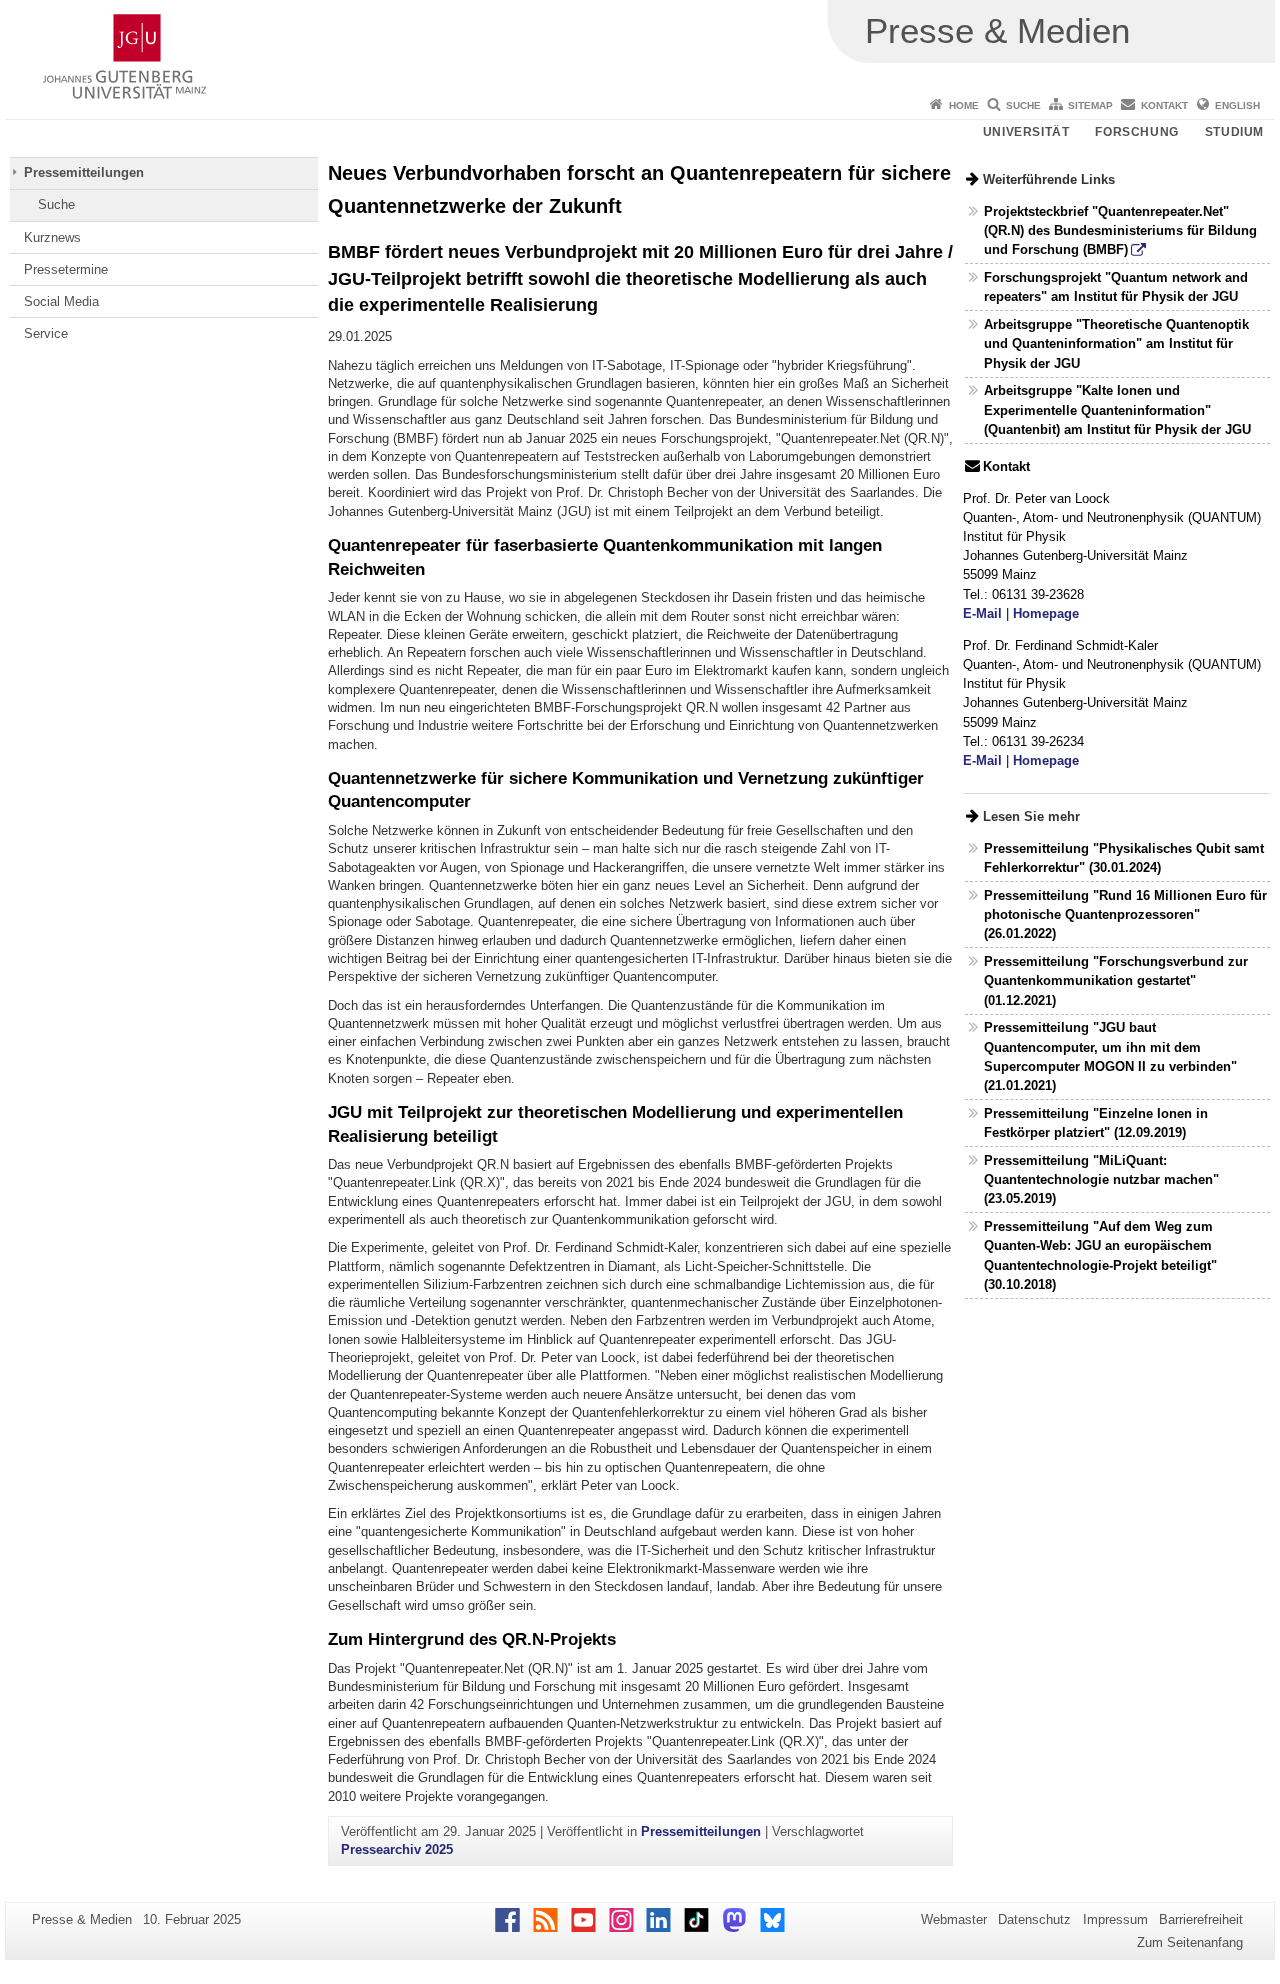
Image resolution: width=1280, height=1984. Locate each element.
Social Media (61, 301)
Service (46, 333)
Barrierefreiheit (1201, 1919)
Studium (1234, 132)
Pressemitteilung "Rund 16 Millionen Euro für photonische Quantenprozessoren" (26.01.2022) (1125, 914)
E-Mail (982, 613)
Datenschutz (1034, 1919)
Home (964, 105)
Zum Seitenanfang (1190, 1942)
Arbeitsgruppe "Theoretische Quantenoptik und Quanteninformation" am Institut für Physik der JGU (1116, 343)
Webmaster (954, 1919)
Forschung (1136, 132)
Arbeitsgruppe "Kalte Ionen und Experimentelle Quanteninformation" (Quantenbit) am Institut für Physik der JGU (1117, 409)
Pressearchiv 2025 (397, 1849)
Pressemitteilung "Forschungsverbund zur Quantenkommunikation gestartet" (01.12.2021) (1116, 980)
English (1237, 105)
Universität (1026, 132)
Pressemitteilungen (84, 172)
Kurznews (52, 237)
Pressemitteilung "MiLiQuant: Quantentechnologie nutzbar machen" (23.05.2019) (1101, 1179)
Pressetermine (66, 269)
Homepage (1046, 613)
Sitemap (1090, 105)
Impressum (1115, 1919)
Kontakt (1164, 105)
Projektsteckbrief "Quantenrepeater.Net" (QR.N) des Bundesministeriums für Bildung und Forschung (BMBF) (1120, 230)
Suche (1023, 105)
